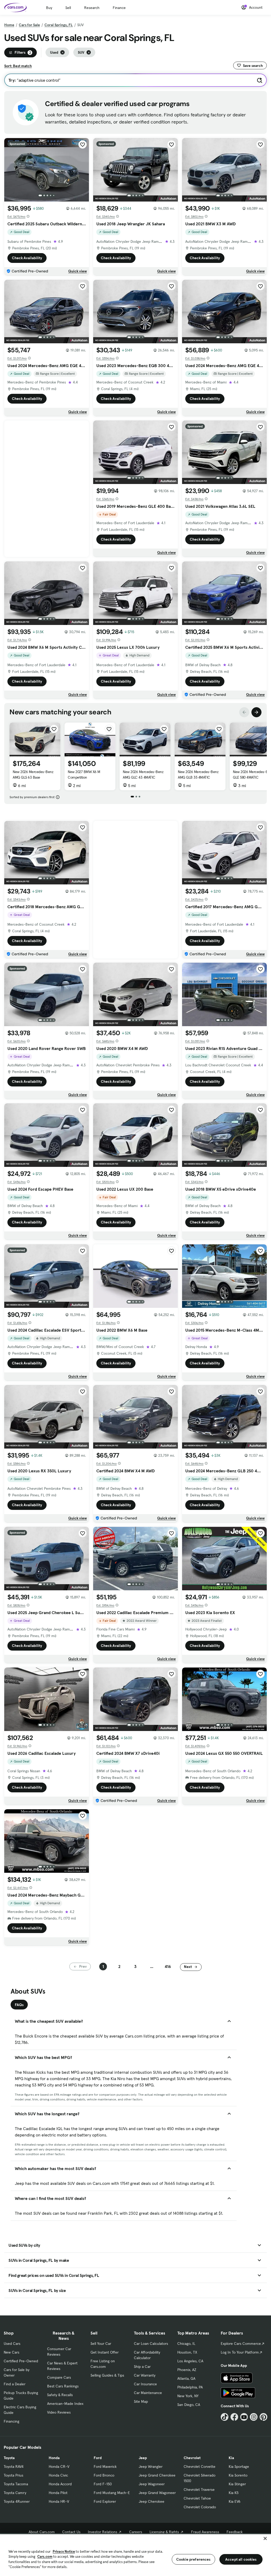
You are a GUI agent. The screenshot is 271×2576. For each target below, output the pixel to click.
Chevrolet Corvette (200, 2467)
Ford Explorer (105, 2501)
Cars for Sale (29, 25)
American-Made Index (65, 2404)
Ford (98, 2458)
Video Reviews (59, 2412)
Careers (136, 2532)
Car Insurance (145, 2384)
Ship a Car (142, 2367)
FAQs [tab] (19, 2005)
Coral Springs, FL (59, 25)
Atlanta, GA (186, 2378)
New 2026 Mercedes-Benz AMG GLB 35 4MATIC (198, 775)
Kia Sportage (239, 2467)
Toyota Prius (13, 2475)
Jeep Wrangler (151, 2467)
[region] (135, 2555)
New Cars (12, 2352)
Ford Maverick (105, 2467)
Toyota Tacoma (16, 2484)
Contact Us (71, 2532)
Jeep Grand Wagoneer (157, 2493)
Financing (12, 2421)
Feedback (235, 2532)
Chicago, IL (186, 2344)
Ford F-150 (103, 2484)
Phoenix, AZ (187, 2370)
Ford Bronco (104, 2475)
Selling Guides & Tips (107, 2375)
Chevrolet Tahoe (197, 2498)
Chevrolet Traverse (199, 2490)
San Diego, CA (189, 2405)
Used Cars (12, 2344)
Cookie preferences (193, 2559)
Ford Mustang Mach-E (112, 2493)
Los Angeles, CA (190, 2361)
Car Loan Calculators (151, 2344)
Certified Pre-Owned (21, 2361)
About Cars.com (42, 2532)
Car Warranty (145, 2375)
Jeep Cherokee (152, 2501)
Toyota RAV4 (14, 2467)
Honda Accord (60, 2484)
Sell (68, 8)
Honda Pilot (58, 2493)
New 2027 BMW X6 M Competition (84, 775)
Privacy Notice (64, 2552)
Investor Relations (103, 2532)
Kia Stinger (237, 2484)
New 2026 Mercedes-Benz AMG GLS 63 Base (33, 775)
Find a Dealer (15, 2384)
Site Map (141, 2401)
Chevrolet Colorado (200, 2507)
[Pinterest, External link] (263, 2417)
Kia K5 (234, 2493)
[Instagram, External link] (254, 2417)
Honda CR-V (59, 2467)
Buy (49, 8)
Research (92, 8)
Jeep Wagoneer (152, 2484)
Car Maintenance (148, 2393)
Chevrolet (192, 2458)
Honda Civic (58, 2475)
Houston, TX (187, 2352)
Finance (119, 8)
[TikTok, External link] (225, 2417)
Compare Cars (59, 2377)
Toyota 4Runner (17, 2501)
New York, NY (188, 2396)
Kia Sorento (238, 2475)
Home (9, 25)
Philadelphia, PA (190, 2387)
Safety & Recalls (60, 2395)
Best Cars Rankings (63, 2386)
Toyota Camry (15, 2493)
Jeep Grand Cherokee (157, 2475)
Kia (231, 2458)
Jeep (143, 2458)
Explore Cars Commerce (241, 2344)
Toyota (9, 2458)
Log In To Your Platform (240, 2352)
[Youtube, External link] (244, 2417)
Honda (54, 2458)
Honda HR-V (59, 2501)
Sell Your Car (101, 2344)
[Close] (265, 2538)
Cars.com (45, 2557)
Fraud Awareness (205, 2532)
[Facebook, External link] (234, 2417)
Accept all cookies (241, 2559)
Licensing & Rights (164, 2532)
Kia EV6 (235, 2501)
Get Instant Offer (105, 2352)
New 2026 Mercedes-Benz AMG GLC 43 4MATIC (143, 775)
